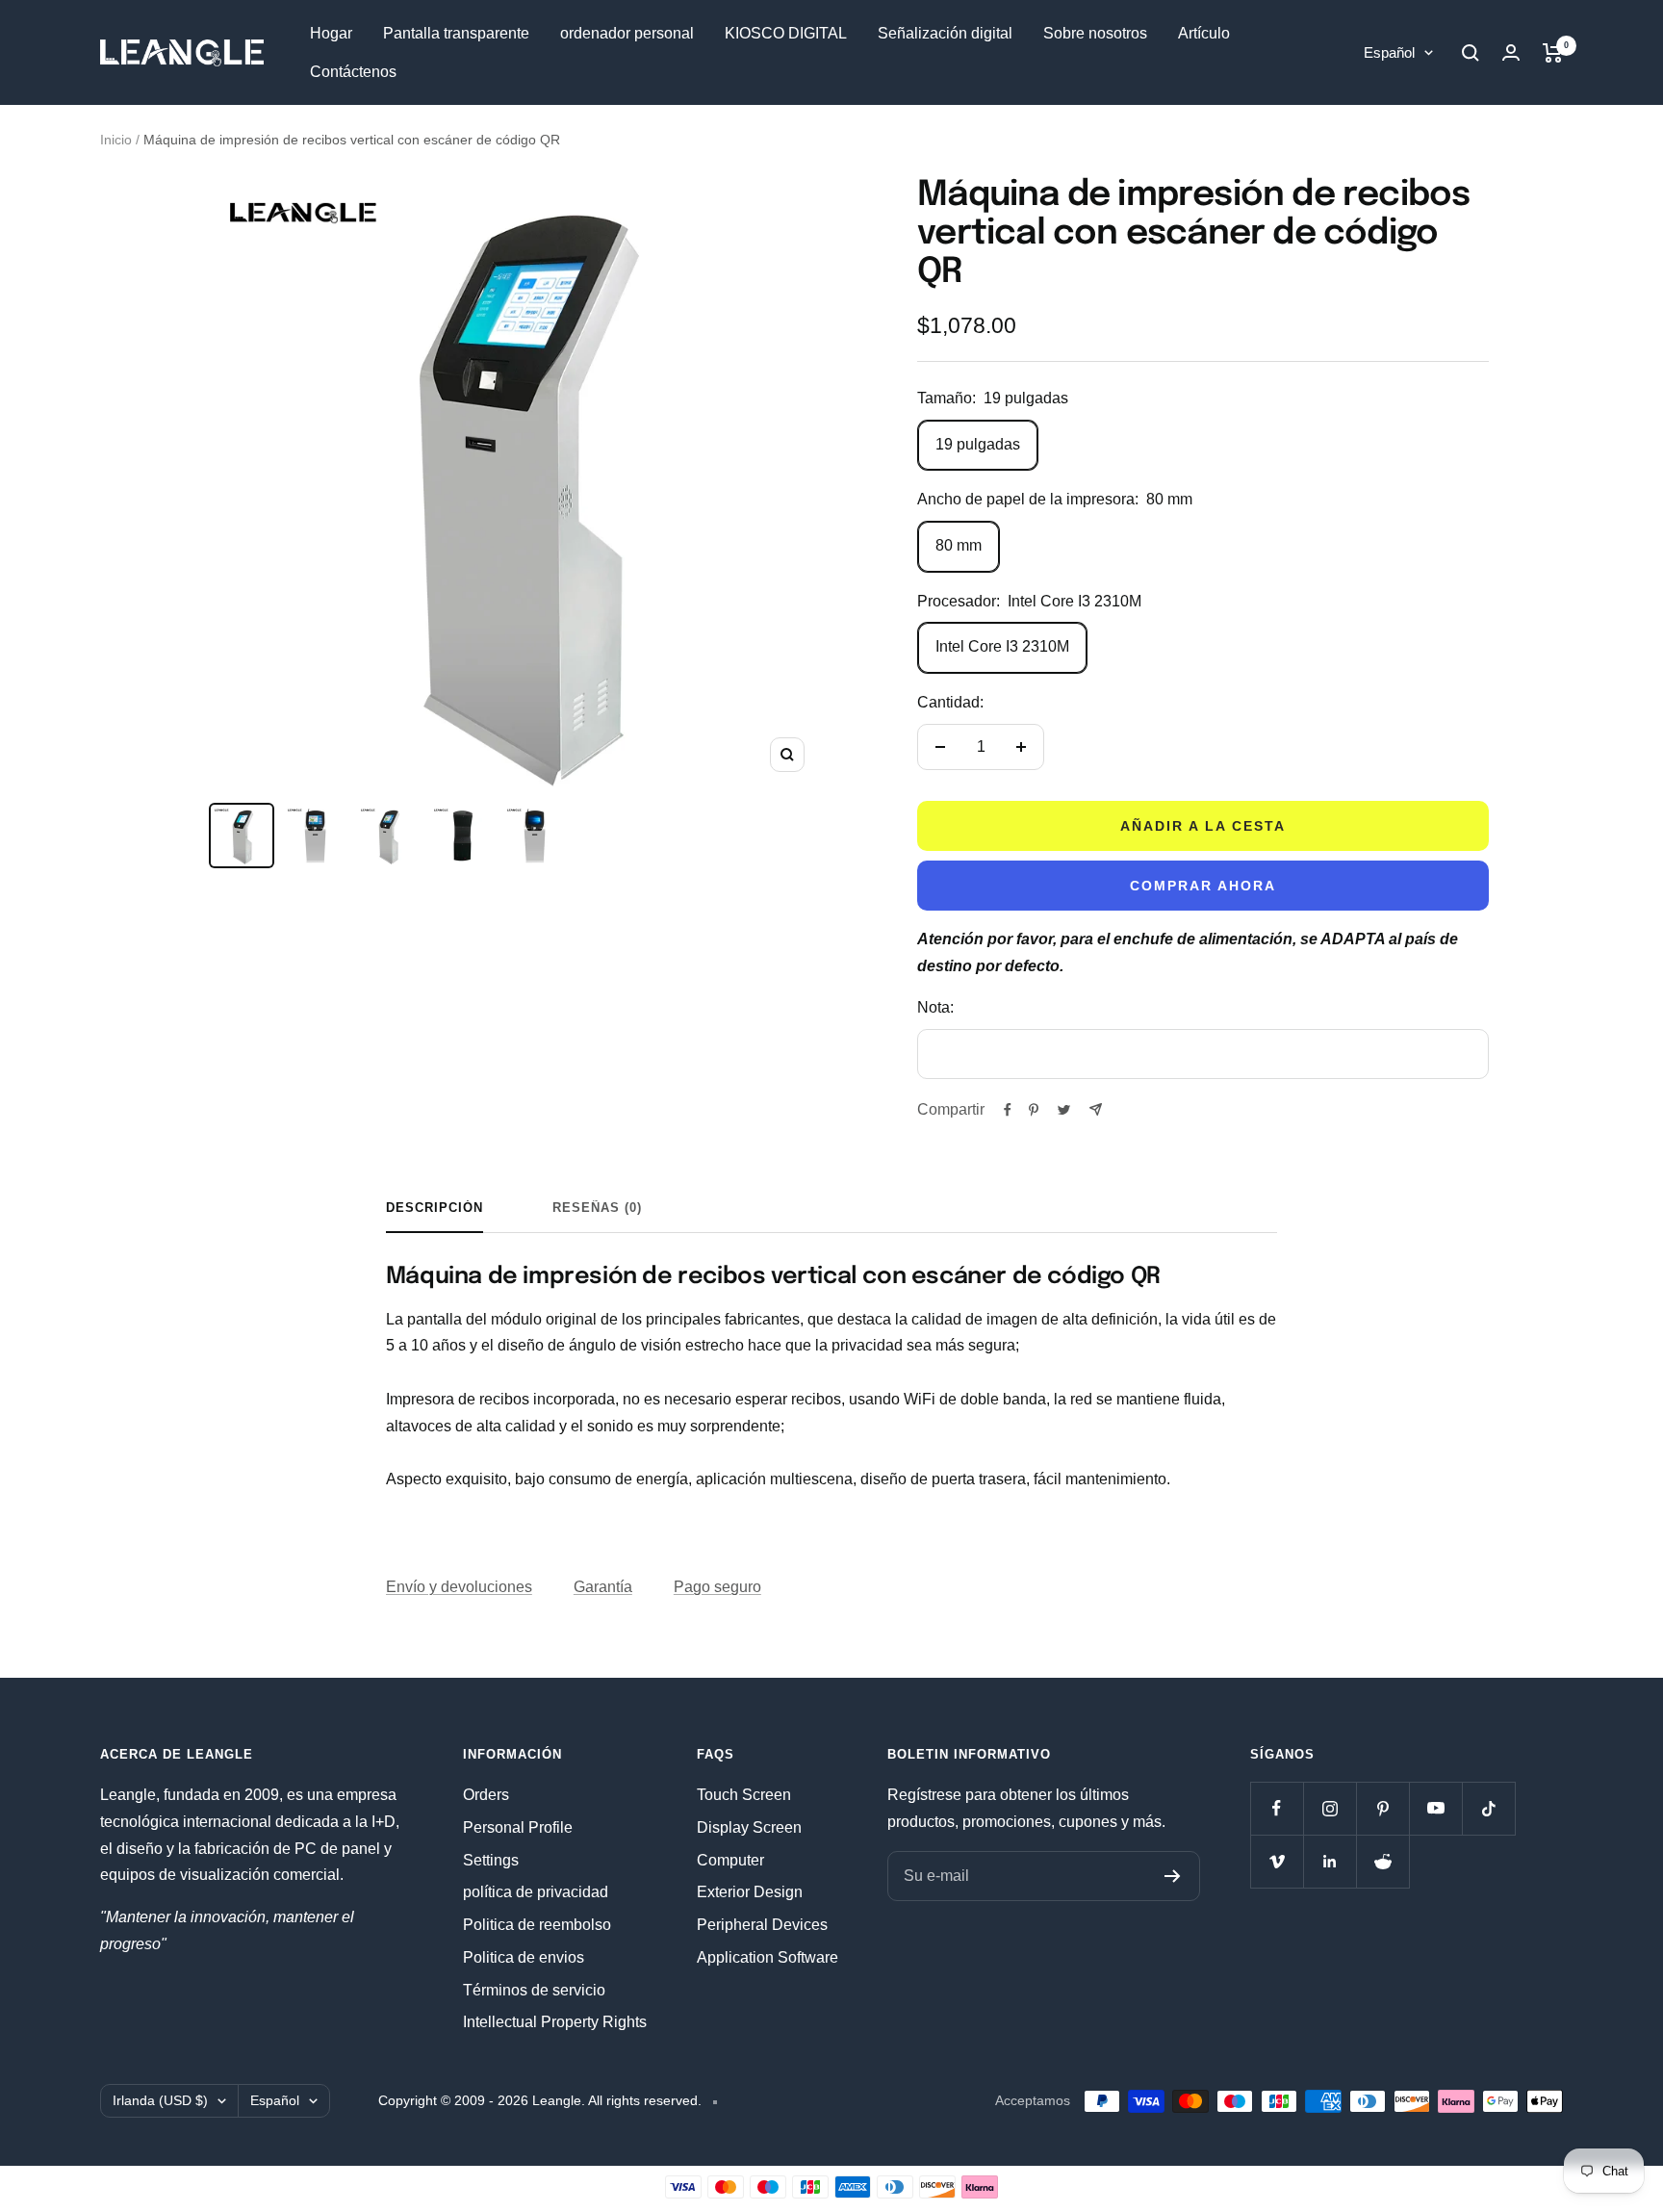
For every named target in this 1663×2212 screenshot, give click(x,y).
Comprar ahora (1203, 886)
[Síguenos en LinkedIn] (1330, 1861)
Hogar (331, 33)
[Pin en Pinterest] (1034, 1110)
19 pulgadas (978, 444)
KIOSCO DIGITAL (786, 33)
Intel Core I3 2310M (1002, 646)
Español (1389, 52)
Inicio (116, 140)
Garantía (603, 1587)
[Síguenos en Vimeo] (1277, 1861)
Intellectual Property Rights (555, 2022)
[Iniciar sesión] (1511, 52)
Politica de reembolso (537, 1925)
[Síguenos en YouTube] (1435, 1808)
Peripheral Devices (762, 1925)
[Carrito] (1553, 53)
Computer (730, 1860)
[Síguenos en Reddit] (1382, 1861)
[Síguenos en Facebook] (1277, 1808)
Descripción (435, 1208)
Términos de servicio (534, 1990)
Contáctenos (353, 72)
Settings (491, 1860)
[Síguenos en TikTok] (1488, 1808)
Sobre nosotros (1095, 33)
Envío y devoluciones (459, 1587)
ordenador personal (627, 33)
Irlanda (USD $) (160, 2100)
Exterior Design (750, 1892)
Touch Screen (744, 1795)
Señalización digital (945, 33)
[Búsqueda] (1471, 53)
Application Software (768, 1957)
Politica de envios (524, 1957)
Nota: (935, 1007)
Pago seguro (717, 1587)
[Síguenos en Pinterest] (1382, 1808)
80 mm (959, 545)
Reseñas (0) (597, 1208)
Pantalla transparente (456, 33)
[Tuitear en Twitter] (1064, 1110)
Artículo (1204, 33)
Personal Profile (518, 1827)
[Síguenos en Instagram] (1330, 1808)
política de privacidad (536, 1892)
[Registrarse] (1173, 1876)
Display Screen (749, 1827)
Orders (486, 1795)
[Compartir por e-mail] (1096, 1109)
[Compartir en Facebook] (1008, 1110)
